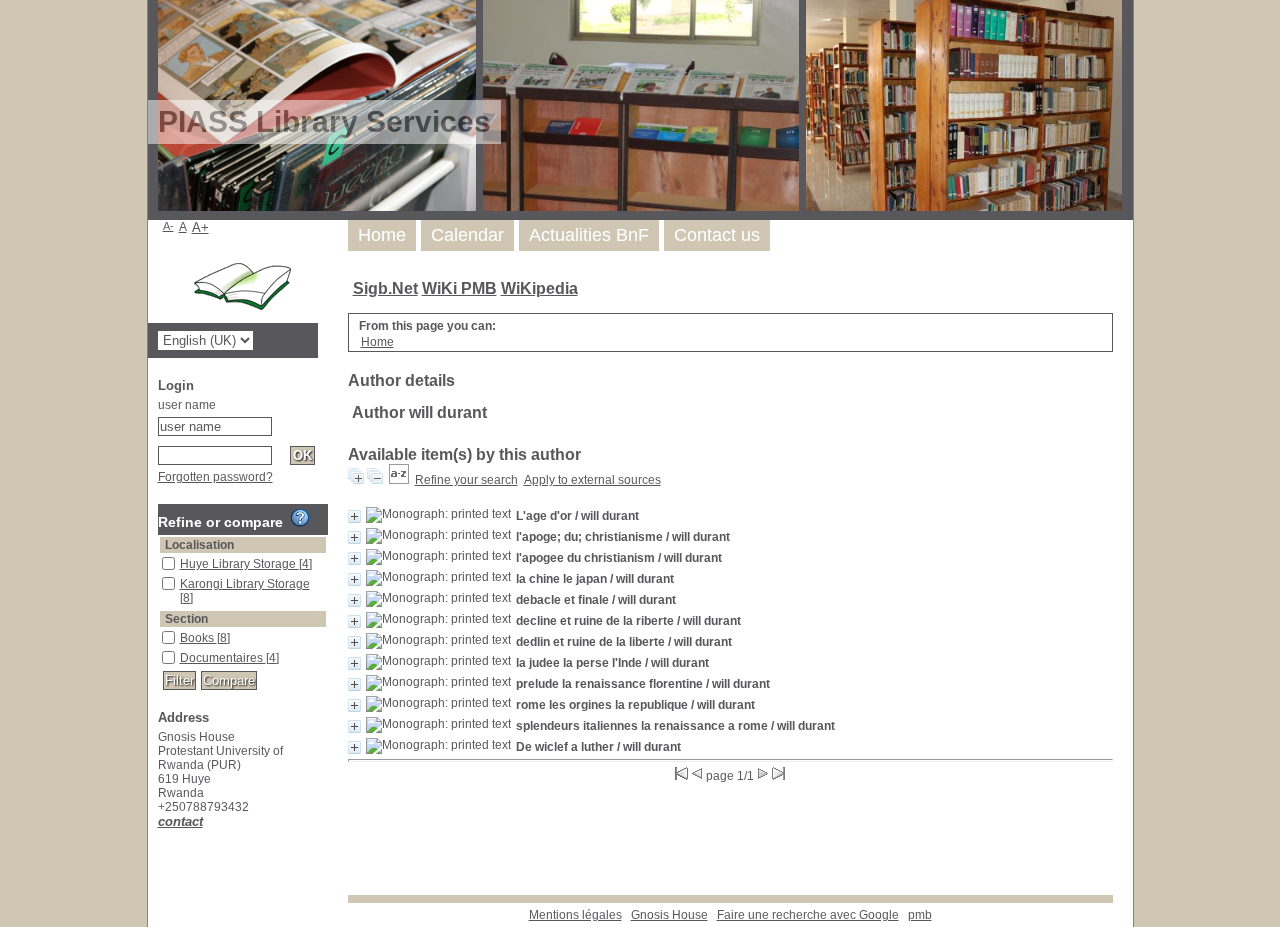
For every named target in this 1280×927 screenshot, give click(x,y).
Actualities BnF (589, 235)
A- (168, 226)
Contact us (717, 235)
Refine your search (466, 480)
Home (382, 235)
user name (187, 405)
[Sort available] (399, 480)
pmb (920, 915)
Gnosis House (669, 915)
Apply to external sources (592, 480)
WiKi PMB (459, 288)
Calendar (467, 235)
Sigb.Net (385, 288)
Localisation (199, 545)
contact (180, 821)
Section (186, 619)
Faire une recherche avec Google (808, 915)
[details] (354, 516)
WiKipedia (539, 288)
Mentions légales (575, 915)
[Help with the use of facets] (300, 518)
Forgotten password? (215, 477)
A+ (200, 227)
